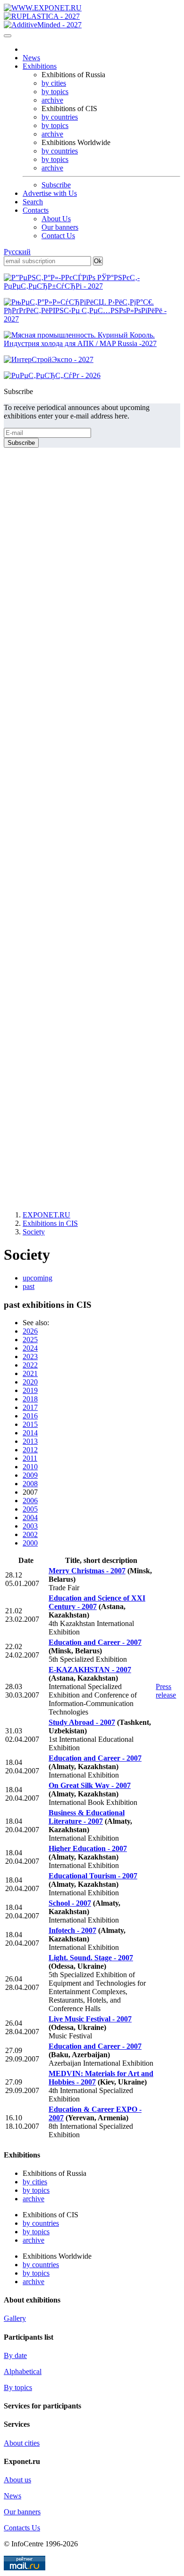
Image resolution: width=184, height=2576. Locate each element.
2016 (30, 1416)
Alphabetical (23, 2371)
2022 (30, 1365)
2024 (30, 1348)
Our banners (60, 227)
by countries (60, 117)
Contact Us (58, 236)
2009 (30, 1475)
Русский (17, 252)
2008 (30, 1484)
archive (52, 100)
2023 (30, 1356)
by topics (55, 92)
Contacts (36, 210)
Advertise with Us (50, 193)
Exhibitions (40, 66)
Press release (166, 1691)
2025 (30, 1340)
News (31, 58)
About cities (22, 2443)
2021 (30, 1373)
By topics (18, 2387)
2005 (30, 1509)
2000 (30, 1543)
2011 (30, 1458)
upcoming (38, 1278)
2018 (30, 1399)
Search (33, 202)
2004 (30, 1517)
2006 (30, 1501)
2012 (30, 1450)
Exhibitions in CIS (50, 1223)
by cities (54, 83)
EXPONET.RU (46, 1215)
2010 (30, 1467)
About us (17, 2480)
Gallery (15, 2318)
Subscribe (56, 185)
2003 (30, 1526)
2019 (30, 1390)
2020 (30, 1382)
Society (34, 1232)
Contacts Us (22, 2528)
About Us (56, 219)
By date (15, 2355)
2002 (30, 1534)
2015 (30, 1424)
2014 (30, 1433)
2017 (30, 1407)
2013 (30, 1441)
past (29, 1286)
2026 (30, 1331)
